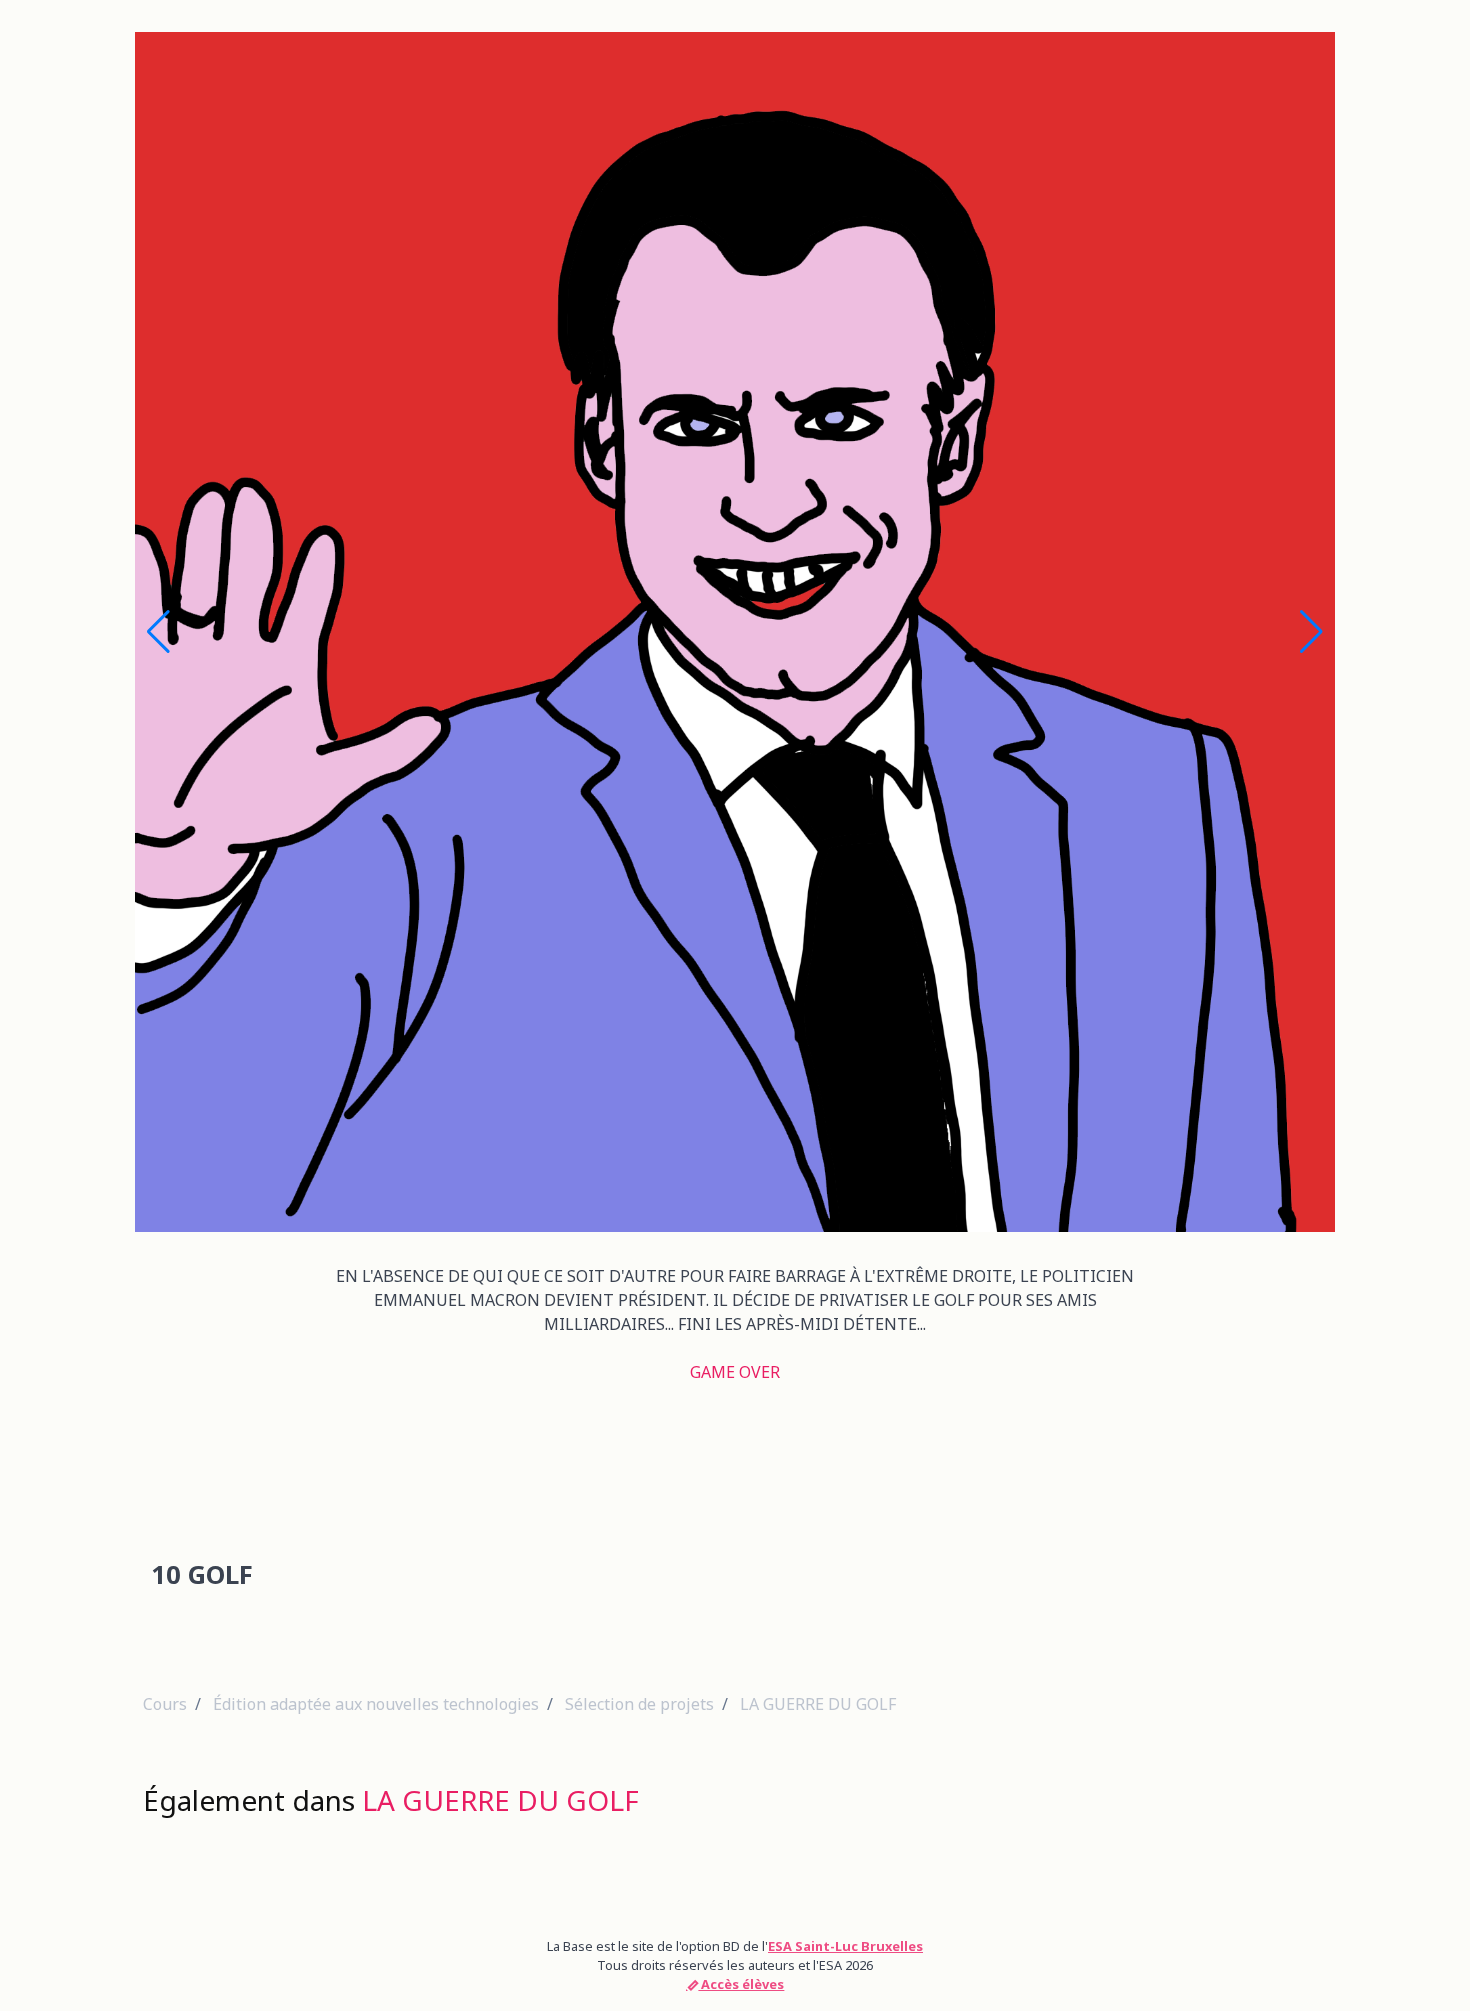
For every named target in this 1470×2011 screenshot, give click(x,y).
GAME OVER (735, 1372)
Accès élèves (741, 1984)
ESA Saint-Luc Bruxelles (845, 1946)
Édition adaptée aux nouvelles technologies (376, 1704)
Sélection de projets (639, 1704)
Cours (165, 1704)
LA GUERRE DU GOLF (818, 1704)
